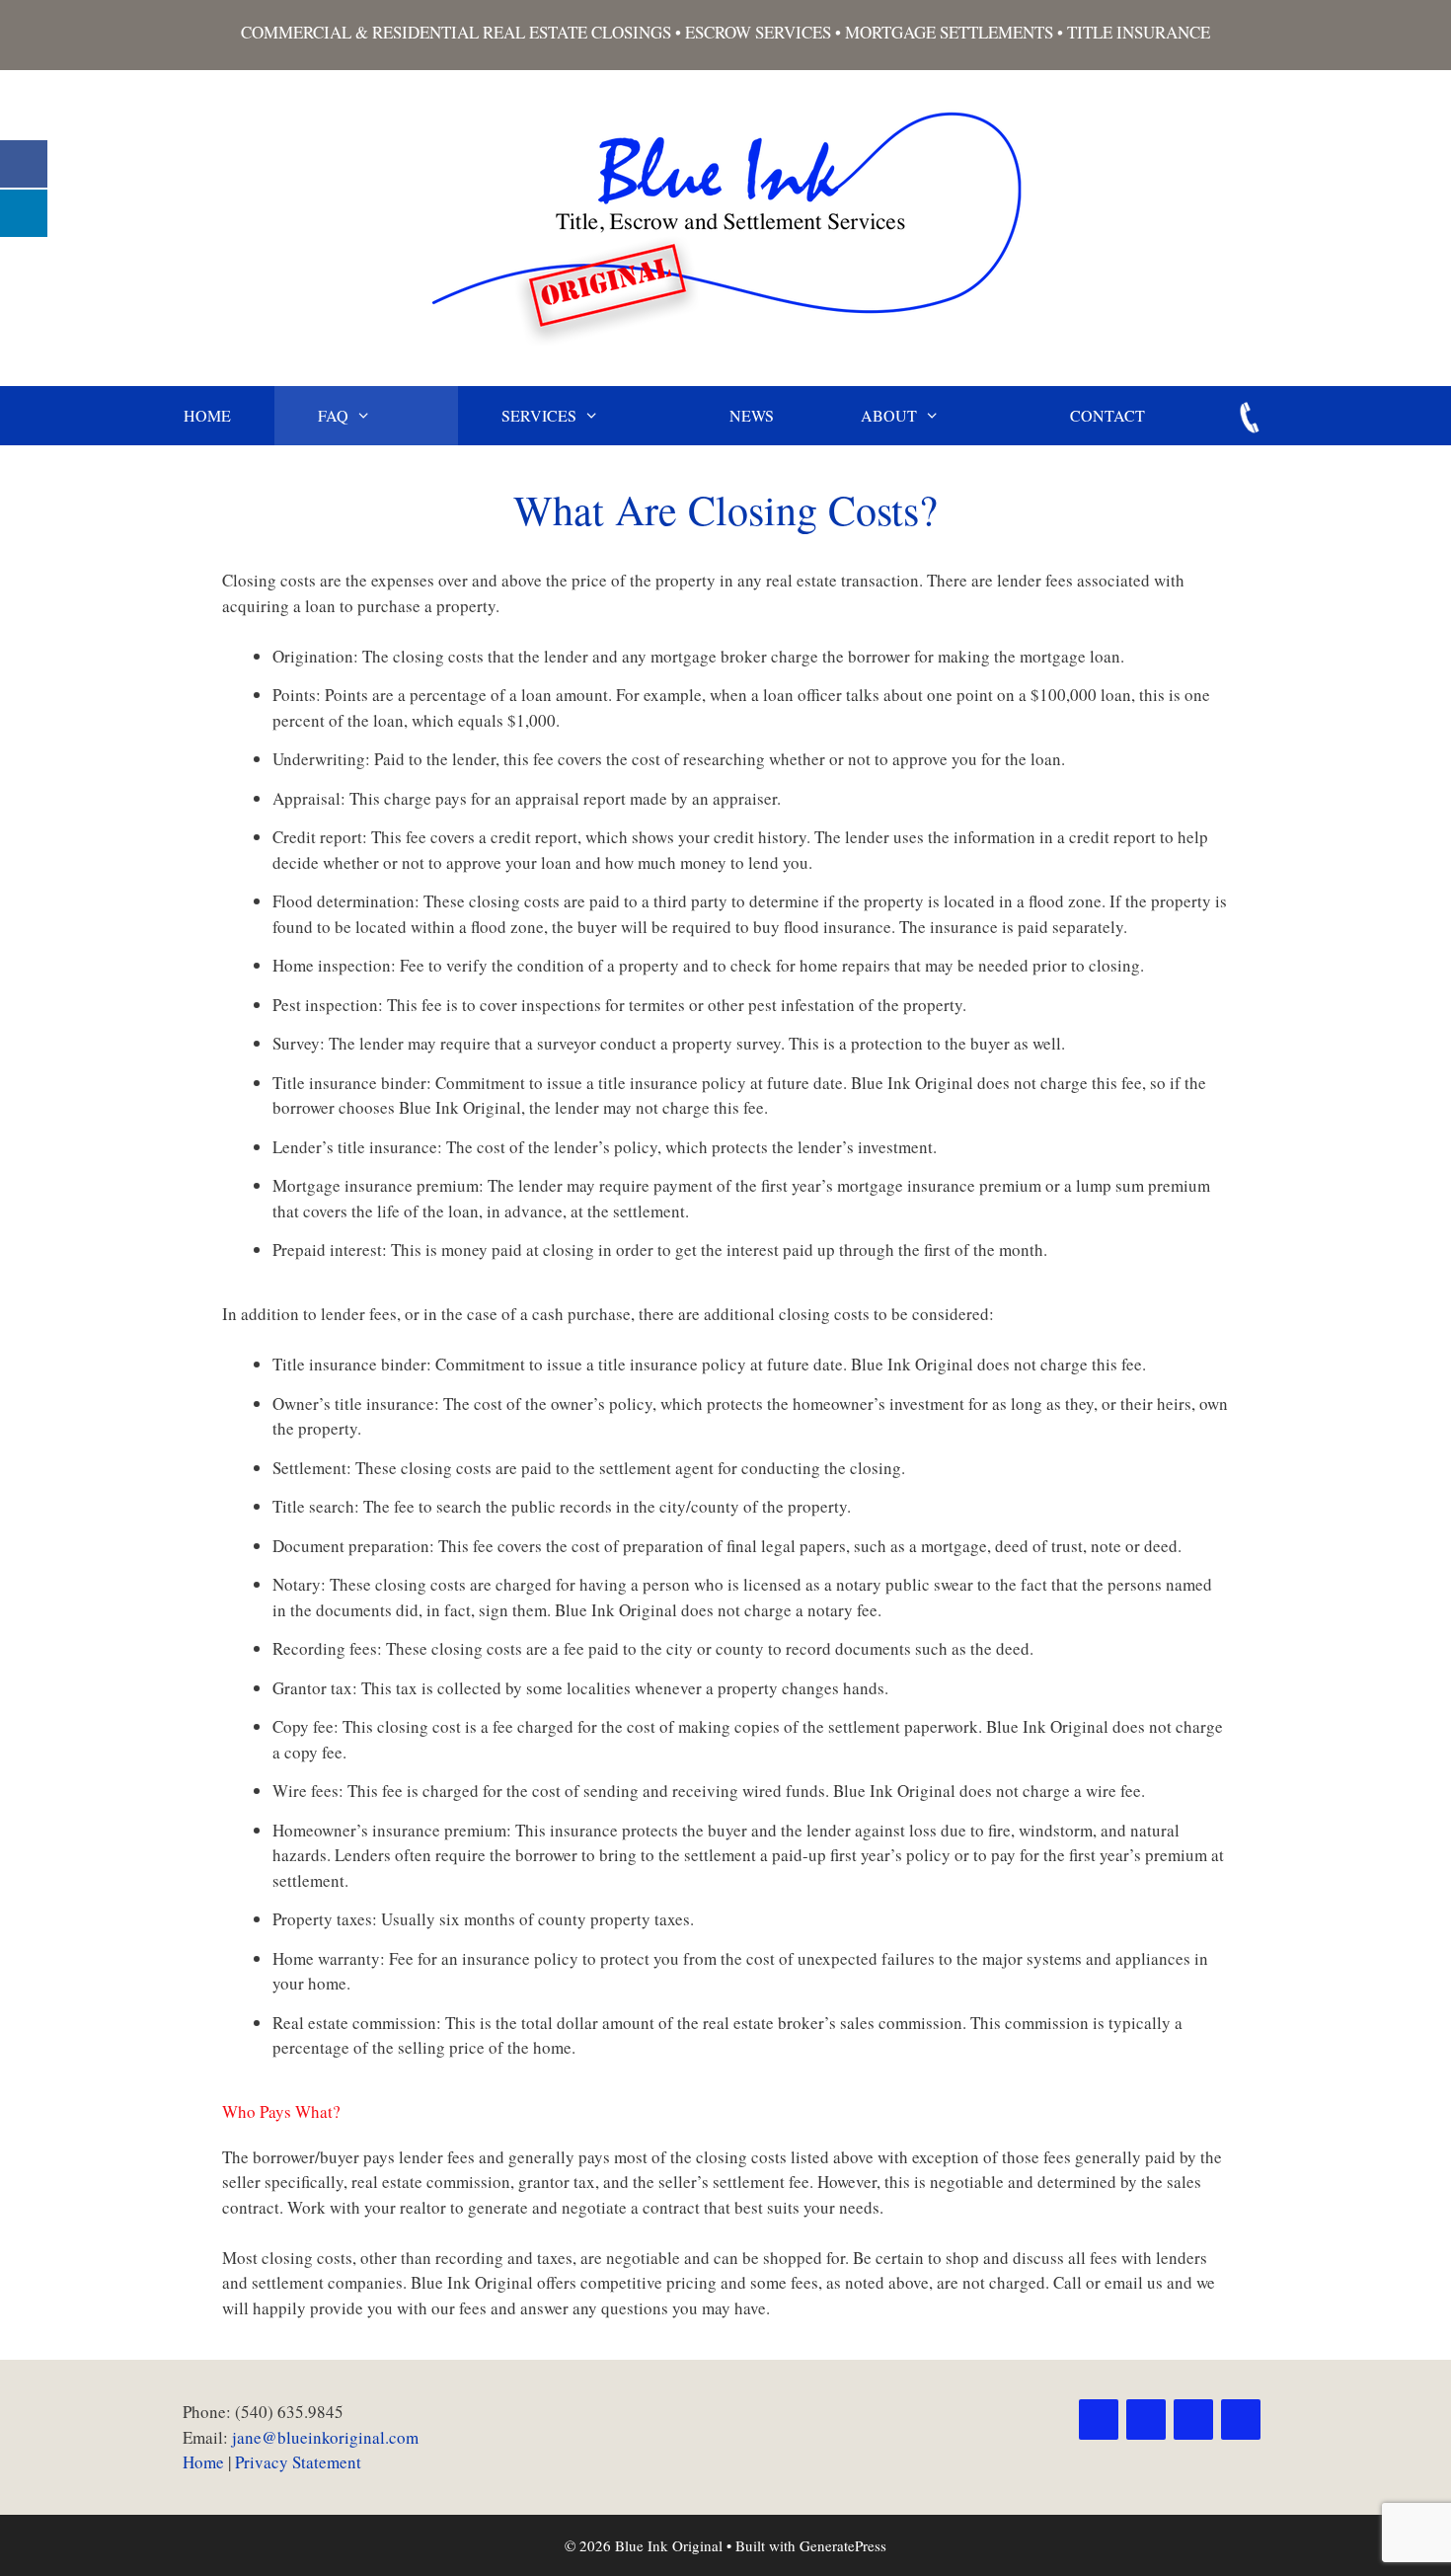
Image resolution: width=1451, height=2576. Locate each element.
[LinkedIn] (1241, 2420)
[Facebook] (1099, 2420)
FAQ (333, 415)
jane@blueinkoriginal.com (325, 2437)
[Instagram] (1193, 2420)
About (889, 415)
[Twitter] (1146, 2420)
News (752, 415)
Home (207, 415)
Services (539, 415)
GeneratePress (843, 2545)
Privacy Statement (298, 2462)
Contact (1107, 415)
